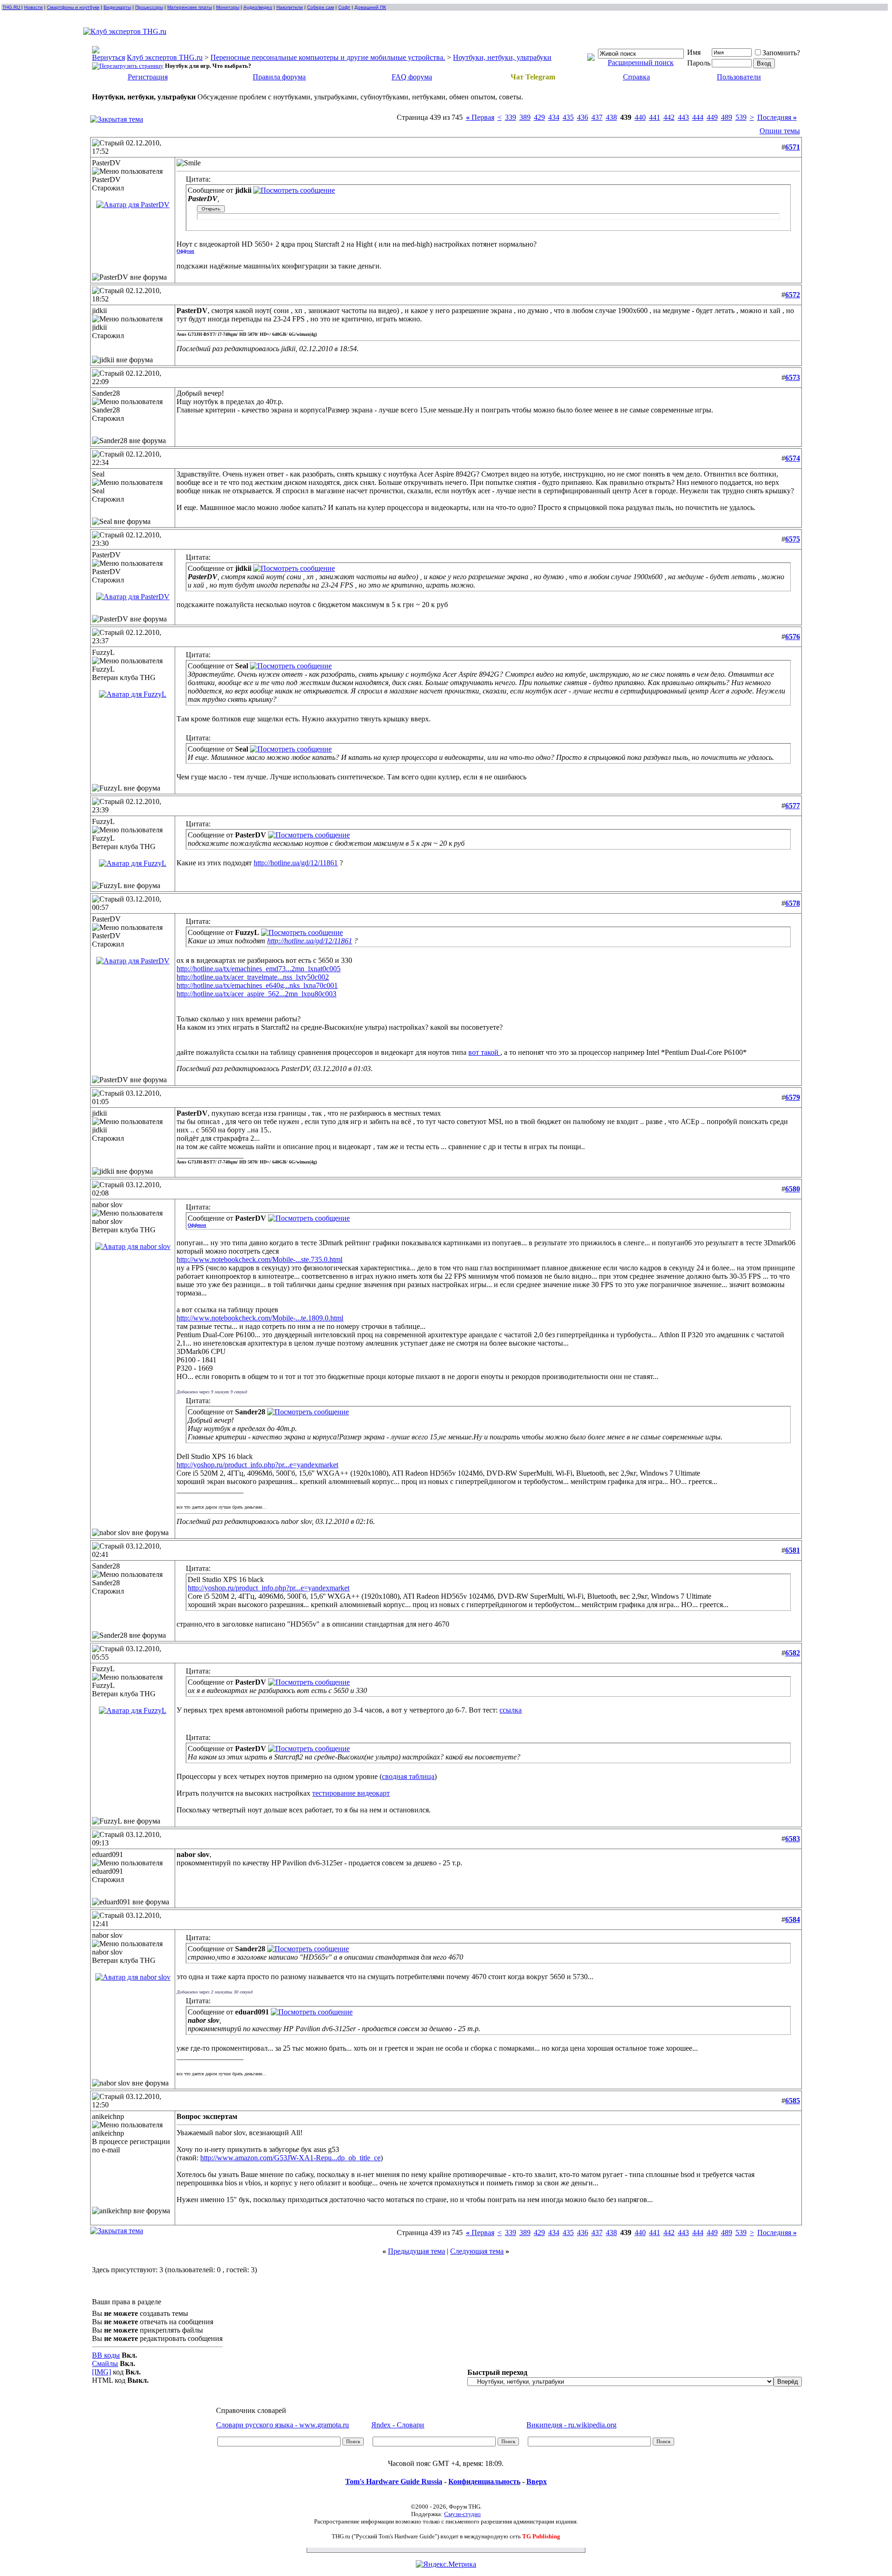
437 (597, 117)
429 (539, 117)
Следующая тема (477, 2251)
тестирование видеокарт (351, 1793)
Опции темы (780, 131)
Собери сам (321, 7)
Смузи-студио (462, 2514)
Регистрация (148, 77)
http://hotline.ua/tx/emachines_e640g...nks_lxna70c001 (257, 985)
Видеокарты (117, 7)
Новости (33, 7)
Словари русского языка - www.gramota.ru (282, 2425)
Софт (344, 7)
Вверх (537, 2481)
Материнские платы (190, 7)
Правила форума (279, 77)
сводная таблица (408, 1776)
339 (511, 117)
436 (583, 117)
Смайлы (105, 2364)
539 (741, 117)
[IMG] (102, 2372)
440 (640, 117)
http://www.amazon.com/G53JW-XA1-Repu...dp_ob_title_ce (290, 2158)
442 (669, 117)
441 (655, 117)
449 (712, 117)
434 (554, 117)
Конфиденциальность (484, 2481)
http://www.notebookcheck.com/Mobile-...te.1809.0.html (260, 1318)
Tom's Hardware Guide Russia (394, 2481)
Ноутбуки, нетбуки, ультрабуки (502, 57)
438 (611, 117)
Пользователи (739, 77)
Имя (694, 52)
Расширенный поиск (641, 62)
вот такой (484, 1052)
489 (727, 117)
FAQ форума (412, 77)
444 (698, 117)
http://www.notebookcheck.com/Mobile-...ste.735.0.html (259, 1259)
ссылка (511, 1710)
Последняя (777, 117)
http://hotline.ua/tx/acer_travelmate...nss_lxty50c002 (253, 977)
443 (683, 117)
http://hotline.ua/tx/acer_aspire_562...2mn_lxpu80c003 (256, 994)
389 (525, 117)
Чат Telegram (533, 77)
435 (568, 117)
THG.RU (12, 7)
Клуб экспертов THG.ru (165, 57)
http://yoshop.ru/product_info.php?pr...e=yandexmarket (257, 1465)
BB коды (106, 2355)
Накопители (290, 7)
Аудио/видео (258, 7)
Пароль (699, 63)
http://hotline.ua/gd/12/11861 (296, 863)
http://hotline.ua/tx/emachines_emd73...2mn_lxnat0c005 (259, 969)
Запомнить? (781, 53)
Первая (480, 117)
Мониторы (228, 7)
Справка (636, 77)
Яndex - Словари (398, 2425)
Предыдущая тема (416, 2251)
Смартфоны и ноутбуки (73, 7)
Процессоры (149, 7)
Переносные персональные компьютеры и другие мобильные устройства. (328, 57)
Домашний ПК (370, 7)
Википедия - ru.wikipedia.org (571, 2425)
